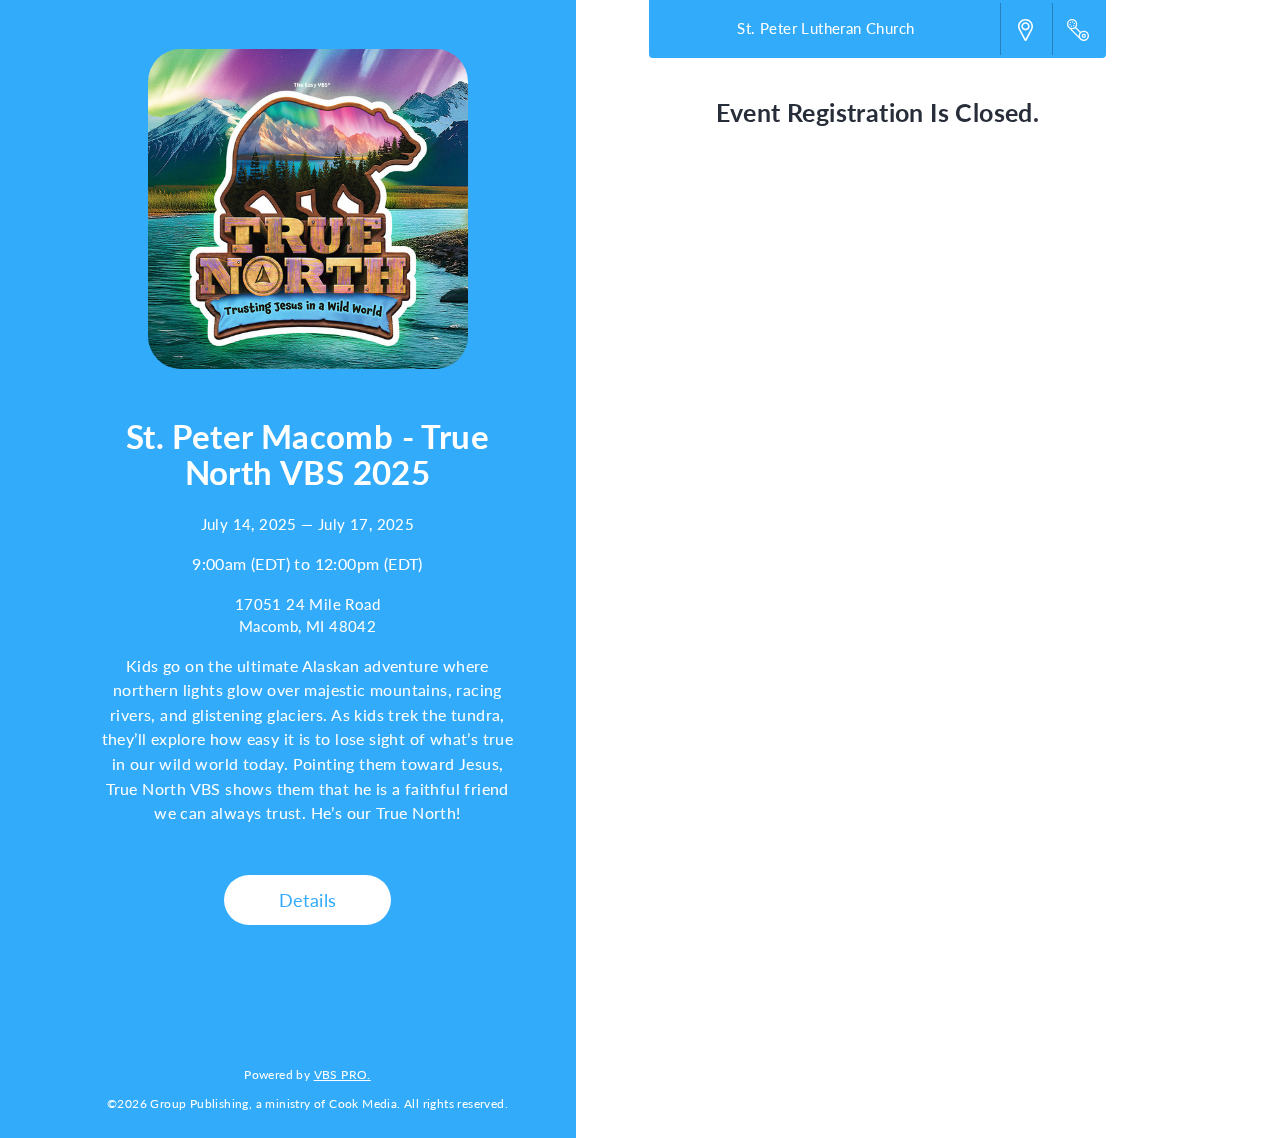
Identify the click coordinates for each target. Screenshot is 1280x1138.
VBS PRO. (342, 1074)
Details (308, 899)
